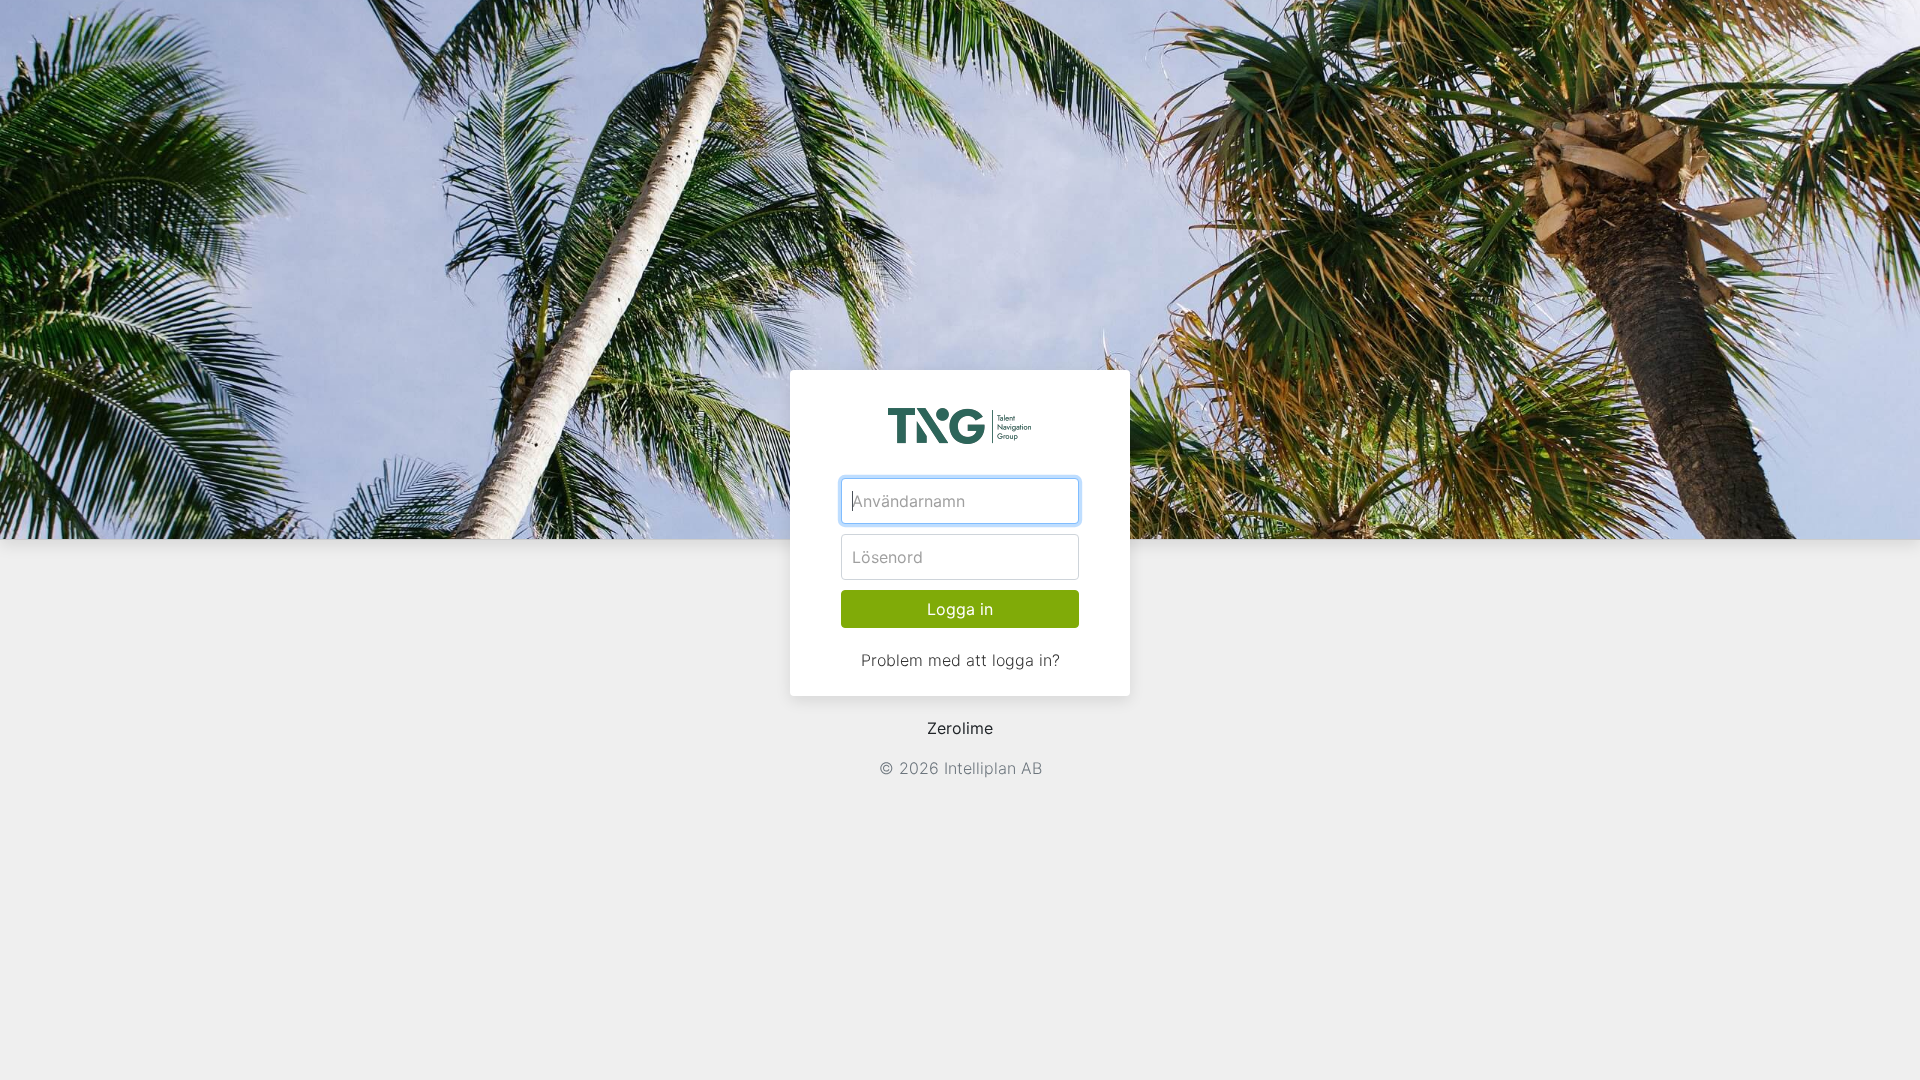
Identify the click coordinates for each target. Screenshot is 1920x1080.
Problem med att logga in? (960, 660)
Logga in (960, 609)
